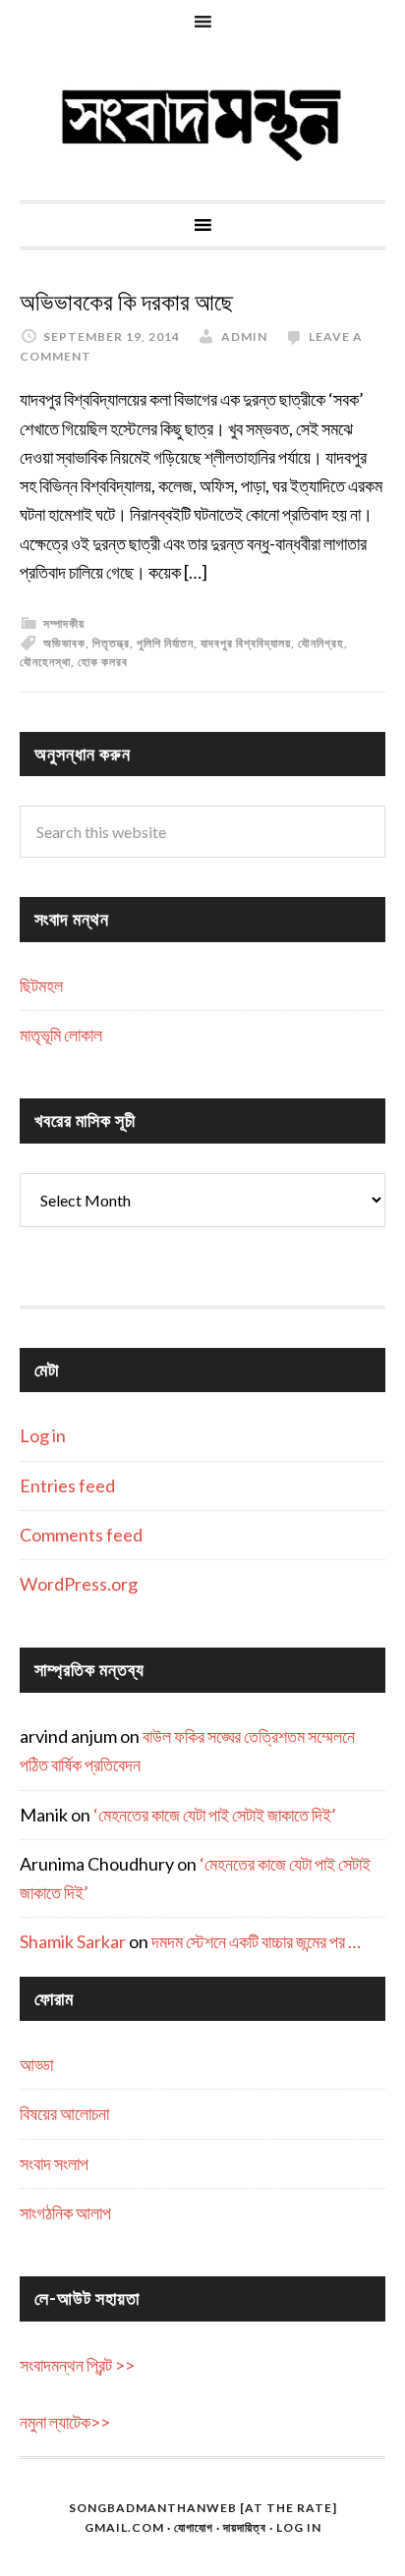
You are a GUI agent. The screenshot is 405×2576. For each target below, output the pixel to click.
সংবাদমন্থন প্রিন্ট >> (77, 2365)
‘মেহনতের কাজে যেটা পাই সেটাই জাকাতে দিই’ (215, 1815)
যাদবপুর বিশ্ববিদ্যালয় (246, 643)
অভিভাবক (64, 643)
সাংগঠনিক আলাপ (65, 2212)
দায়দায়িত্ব (245, 2527)
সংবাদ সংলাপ (54, 2163)
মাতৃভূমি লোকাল (61, 1035)
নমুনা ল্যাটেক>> (65, 2422)
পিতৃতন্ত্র (111, 643)
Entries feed (67, 1485)
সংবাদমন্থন (202, 122)
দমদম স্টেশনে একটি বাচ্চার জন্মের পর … (256, 1941)
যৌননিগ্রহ (321, 643)
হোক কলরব (103, 662)
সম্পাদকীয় (64, 623)
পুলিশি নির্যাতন (165, 643)
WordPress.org (79, 1584)
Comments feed (81, 1535)
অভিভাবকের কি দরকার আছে (126, 303)
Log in (43, 1435)
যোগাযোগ (194, 2527)
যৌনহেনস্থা (45, 662)
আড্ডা (36, 2064)
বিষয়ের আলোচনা (64, 2113)
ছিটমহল (41, 985)
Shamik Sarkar (73, 1941)
